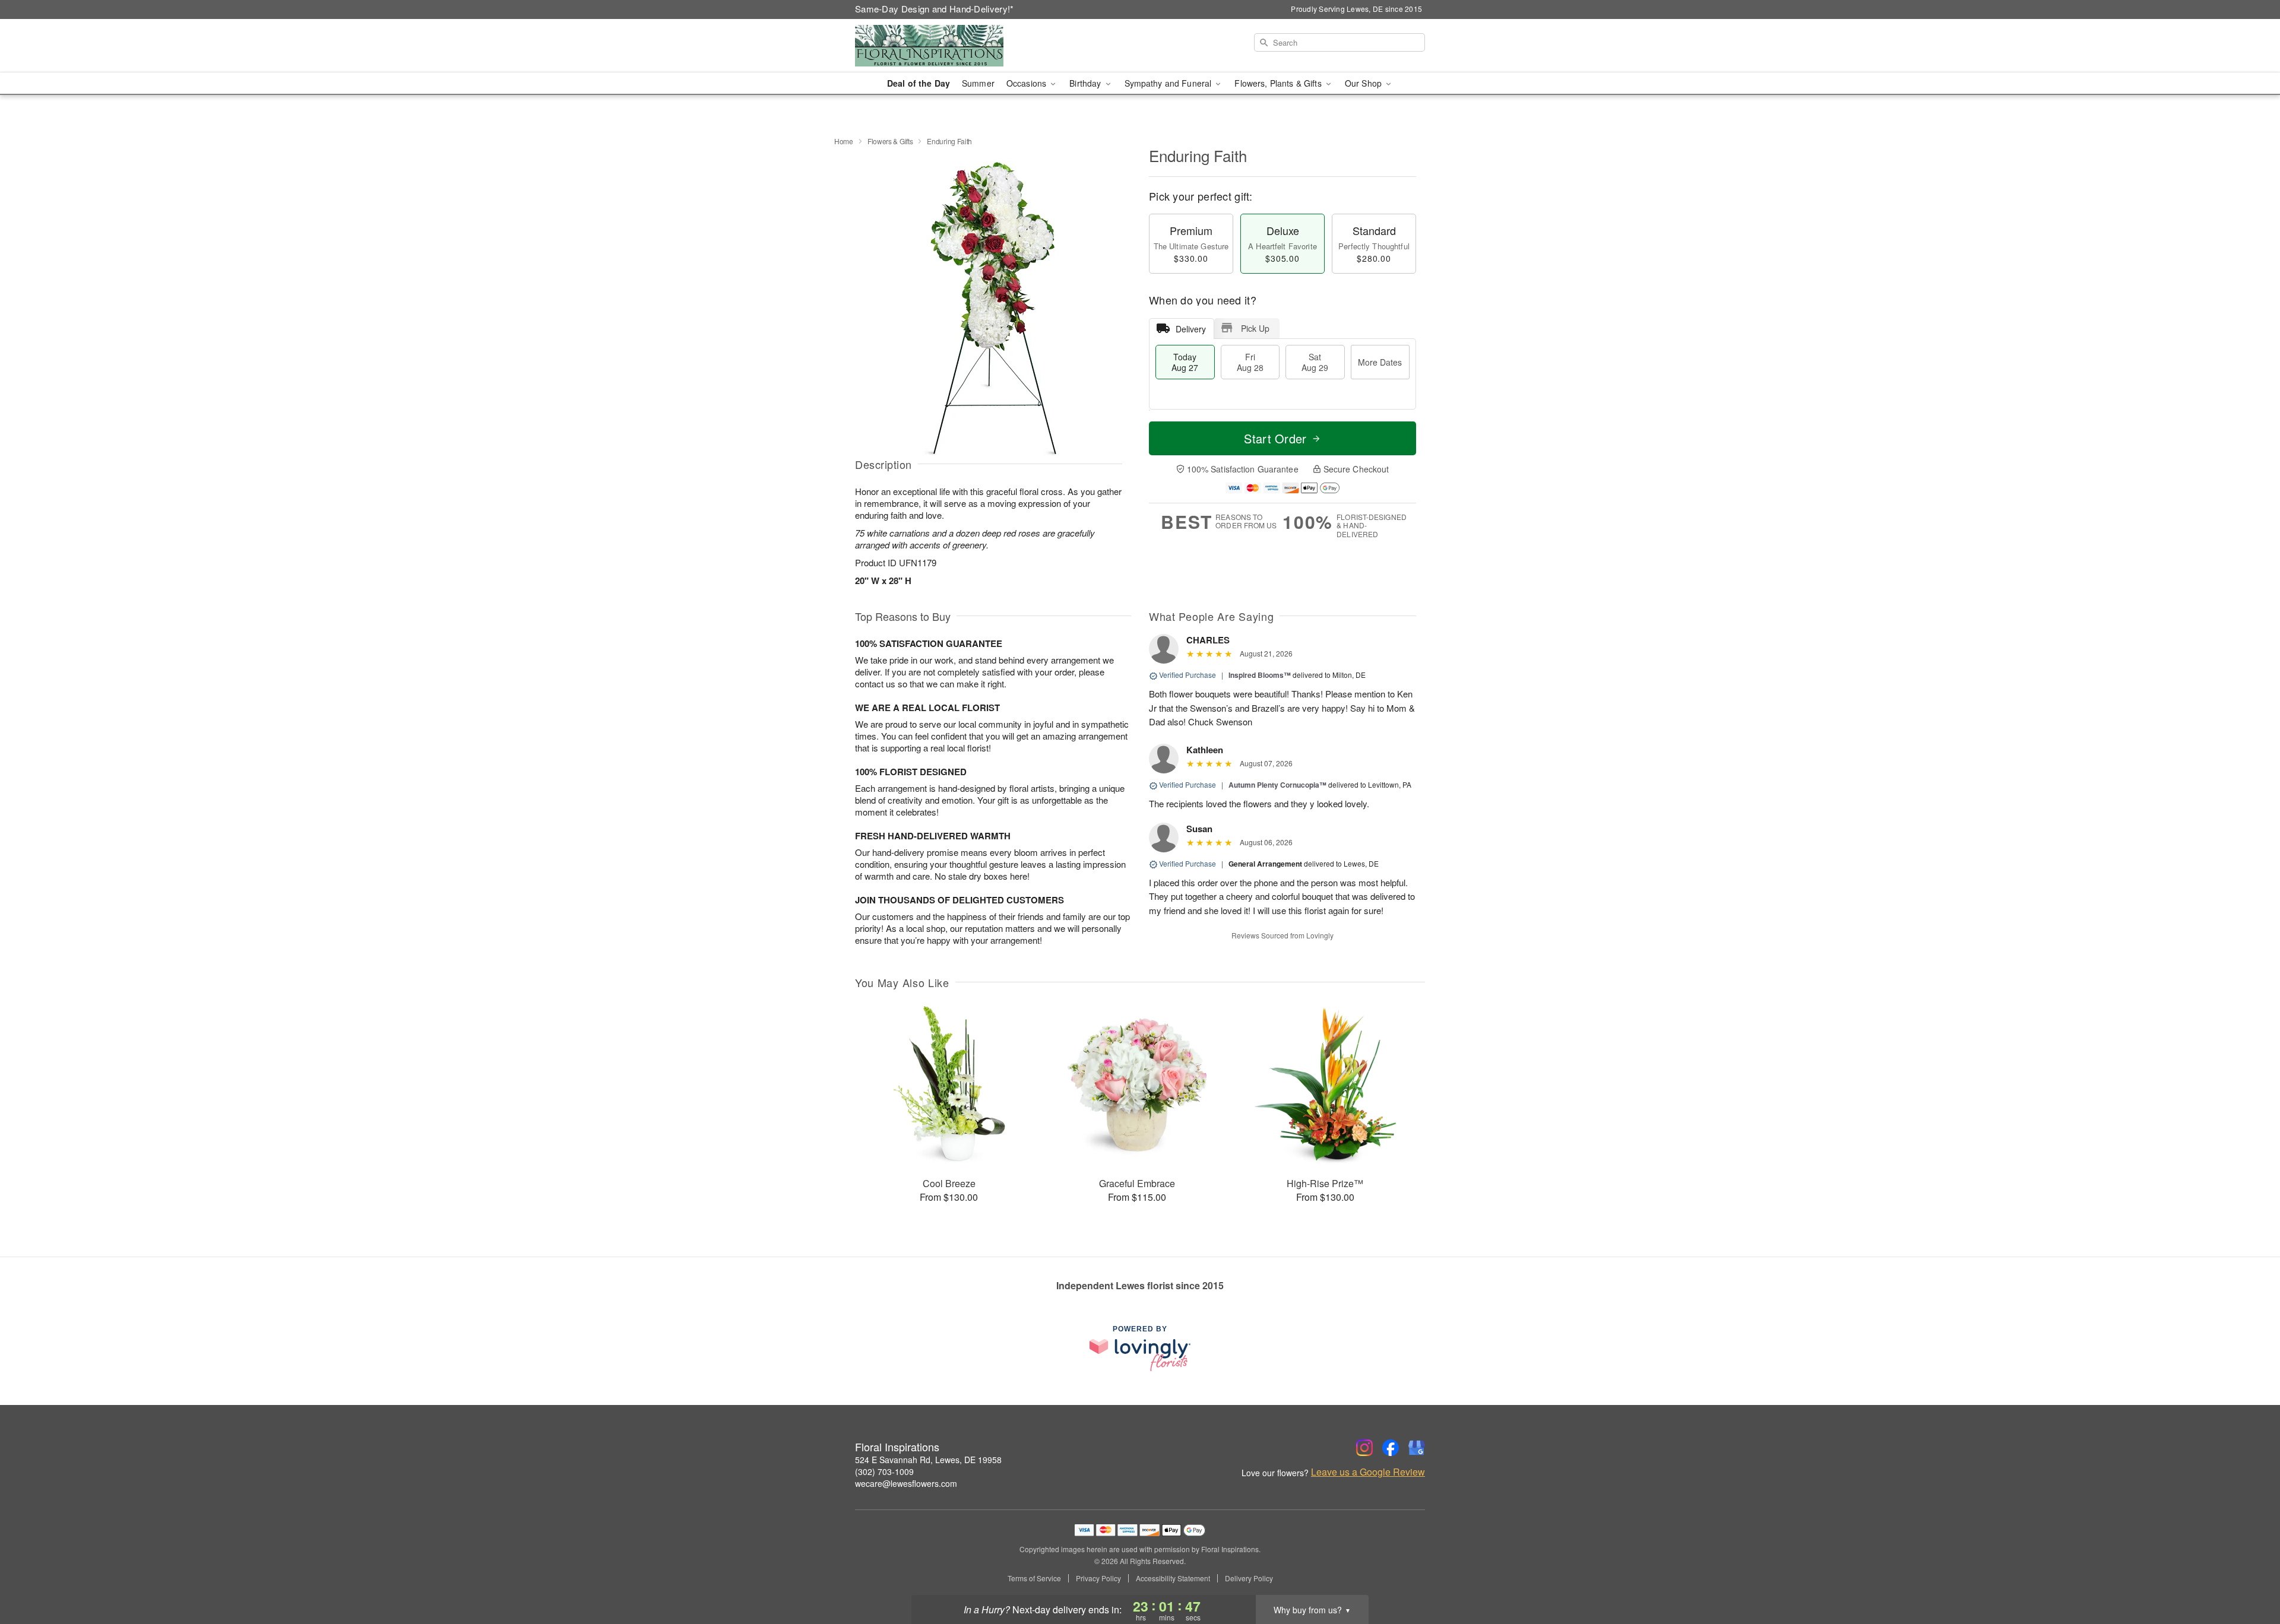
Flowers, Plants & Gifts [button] (1279, 83)
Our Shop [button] (1364, 83)
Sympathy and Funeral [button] (1169, 83)
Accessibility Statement (1173, 1578)
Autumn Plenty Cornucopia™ (1277, 785)
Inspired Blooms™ (1260, 675)
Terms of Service (1034, 1578)
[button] (2249, 1574)
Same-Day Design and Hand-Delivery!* (935, 9)
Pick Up (1255, 328)
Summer (978, 83)
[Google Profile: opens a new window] (1417, 1448)
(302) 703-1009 (884, 1471)
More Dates (1380, 362)
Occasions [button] (1027, 83)
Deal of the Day (919, 83)
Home (844, 141)
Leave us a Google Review (1368, 1472)
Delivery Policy (1249, 1578)
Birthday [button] (1086, 83)
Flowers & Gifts (890, 141)
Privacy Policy (1098, 1578)
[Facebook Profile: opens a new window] (1391, 1448)
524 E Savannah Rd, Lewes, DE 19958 (928, 1460)
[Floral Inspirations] (940, 46)
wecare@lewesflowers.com (906, 1483)
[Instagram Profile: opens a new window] (1364, 1448)
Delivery (1191, 329)
